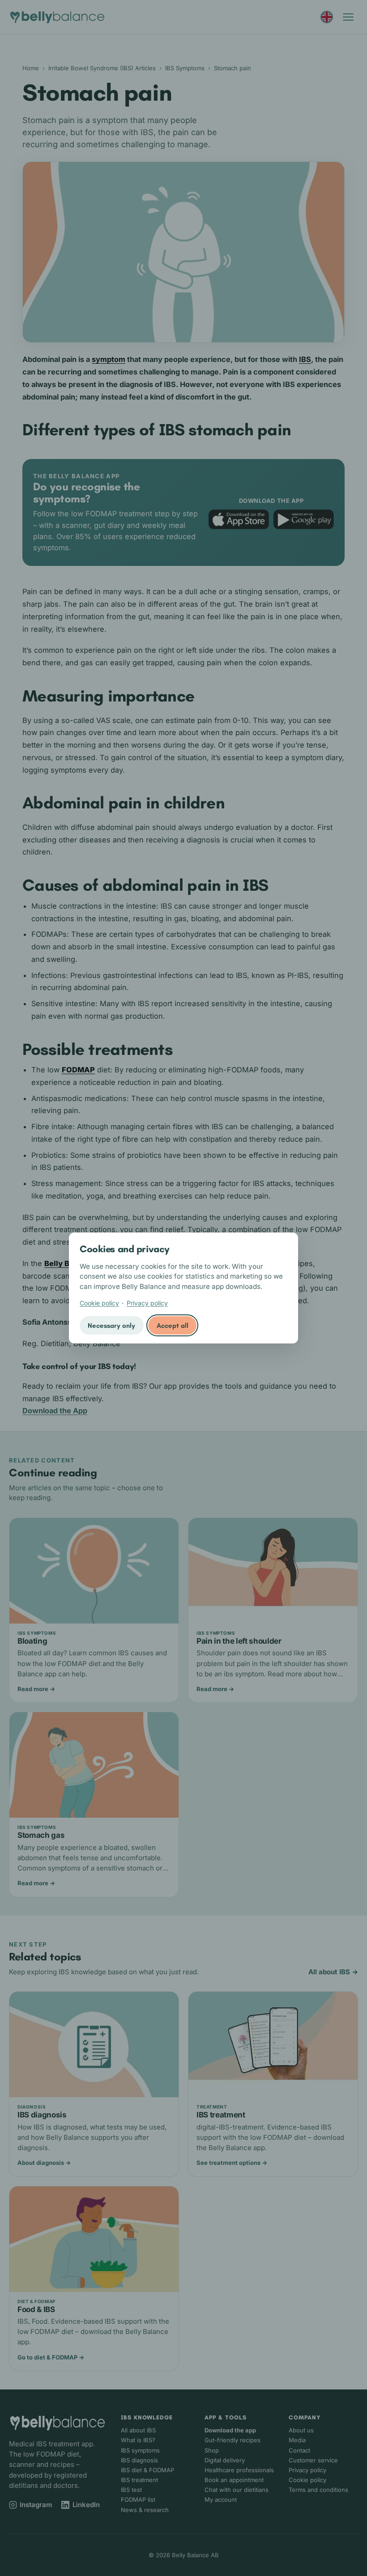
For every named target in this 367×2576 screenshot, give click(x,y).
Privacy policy (147, 1303)
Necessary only (111, 1326)
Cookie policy (99, 1303)
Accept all (173, 1326)
